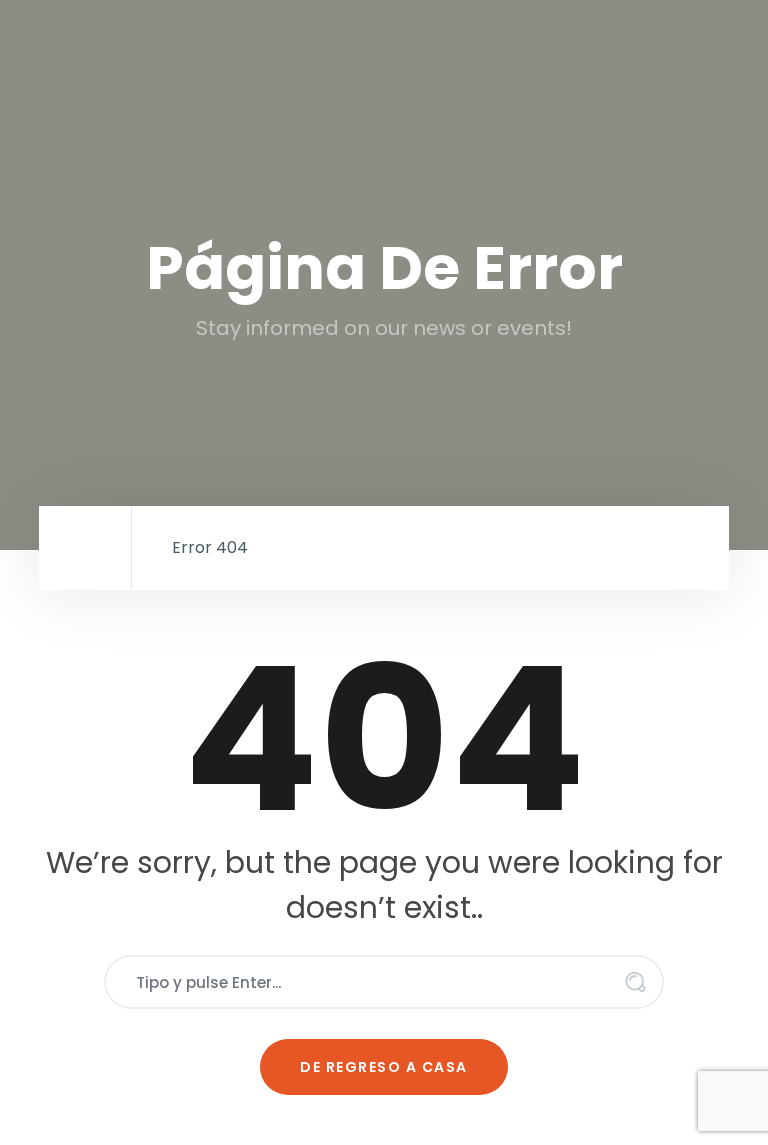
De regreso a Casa (384, 1067)
